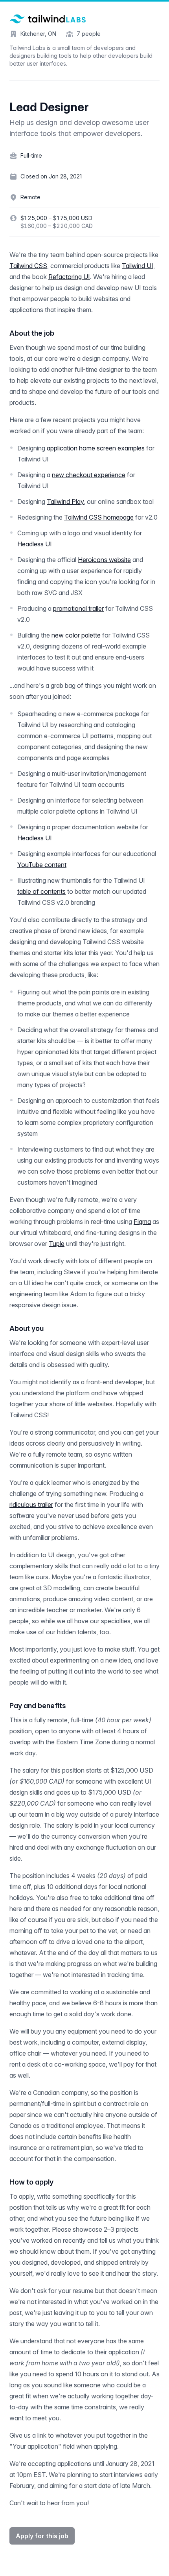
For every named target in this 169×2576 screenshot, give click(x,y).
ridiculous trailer (31, 1505)
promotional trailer (78, 608)
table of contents (41, 891)
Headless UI (35, 544)
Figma (142, 1222)
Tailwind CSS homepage (99, 517)
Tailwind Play (65, 502)
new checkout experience (89, 475)
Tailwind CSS (28, 266)
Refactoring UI (69, 277)
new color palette (76, 635)
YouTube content (42, 865)
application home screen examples (96, 448)
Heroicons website (104, 560)
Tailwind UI (138, 266)
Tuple (57, 1244)
